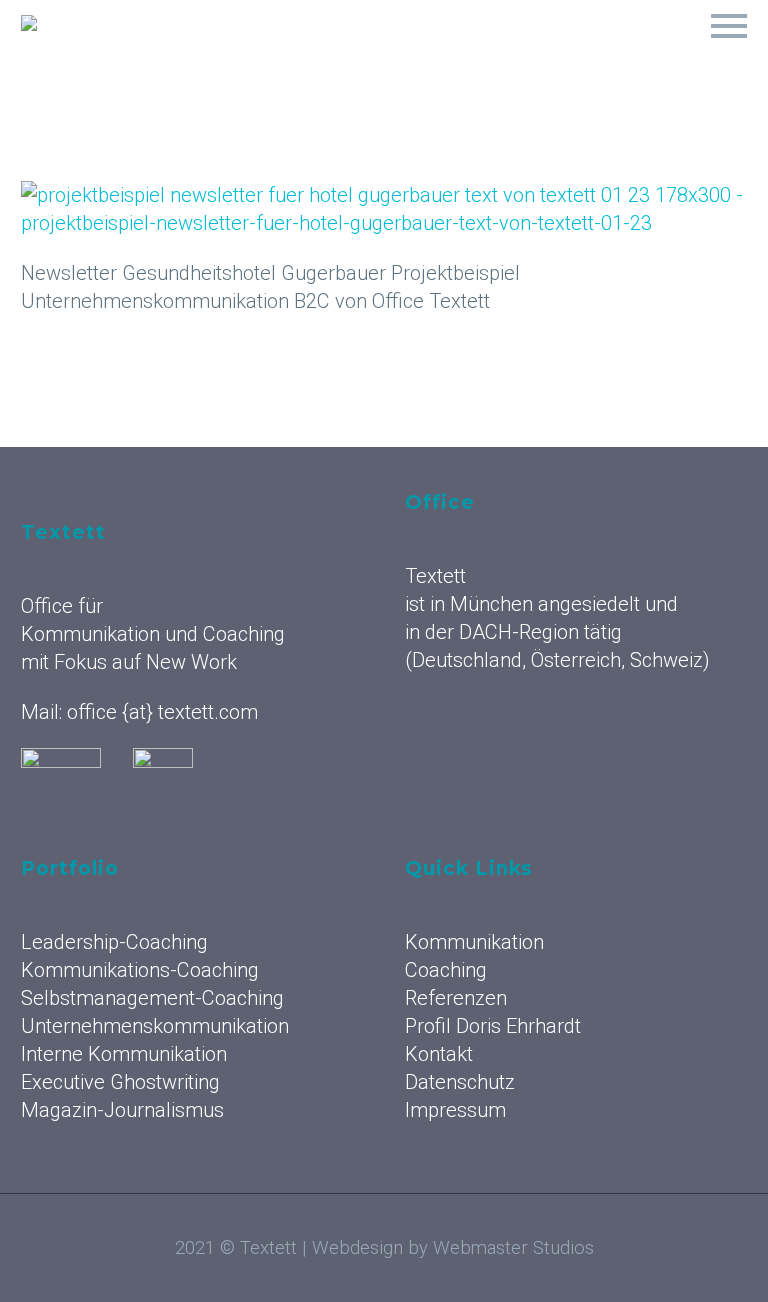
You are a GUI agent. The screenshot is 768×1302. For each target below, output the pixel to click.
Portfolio (638, 50)
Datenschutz (460, 1082)
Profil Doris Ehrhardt (493, 1026)
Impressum (455, 1110)
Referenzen (511, 50)
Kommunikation (248, 50)
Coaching (388, 50)
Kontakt (439, 1054)
